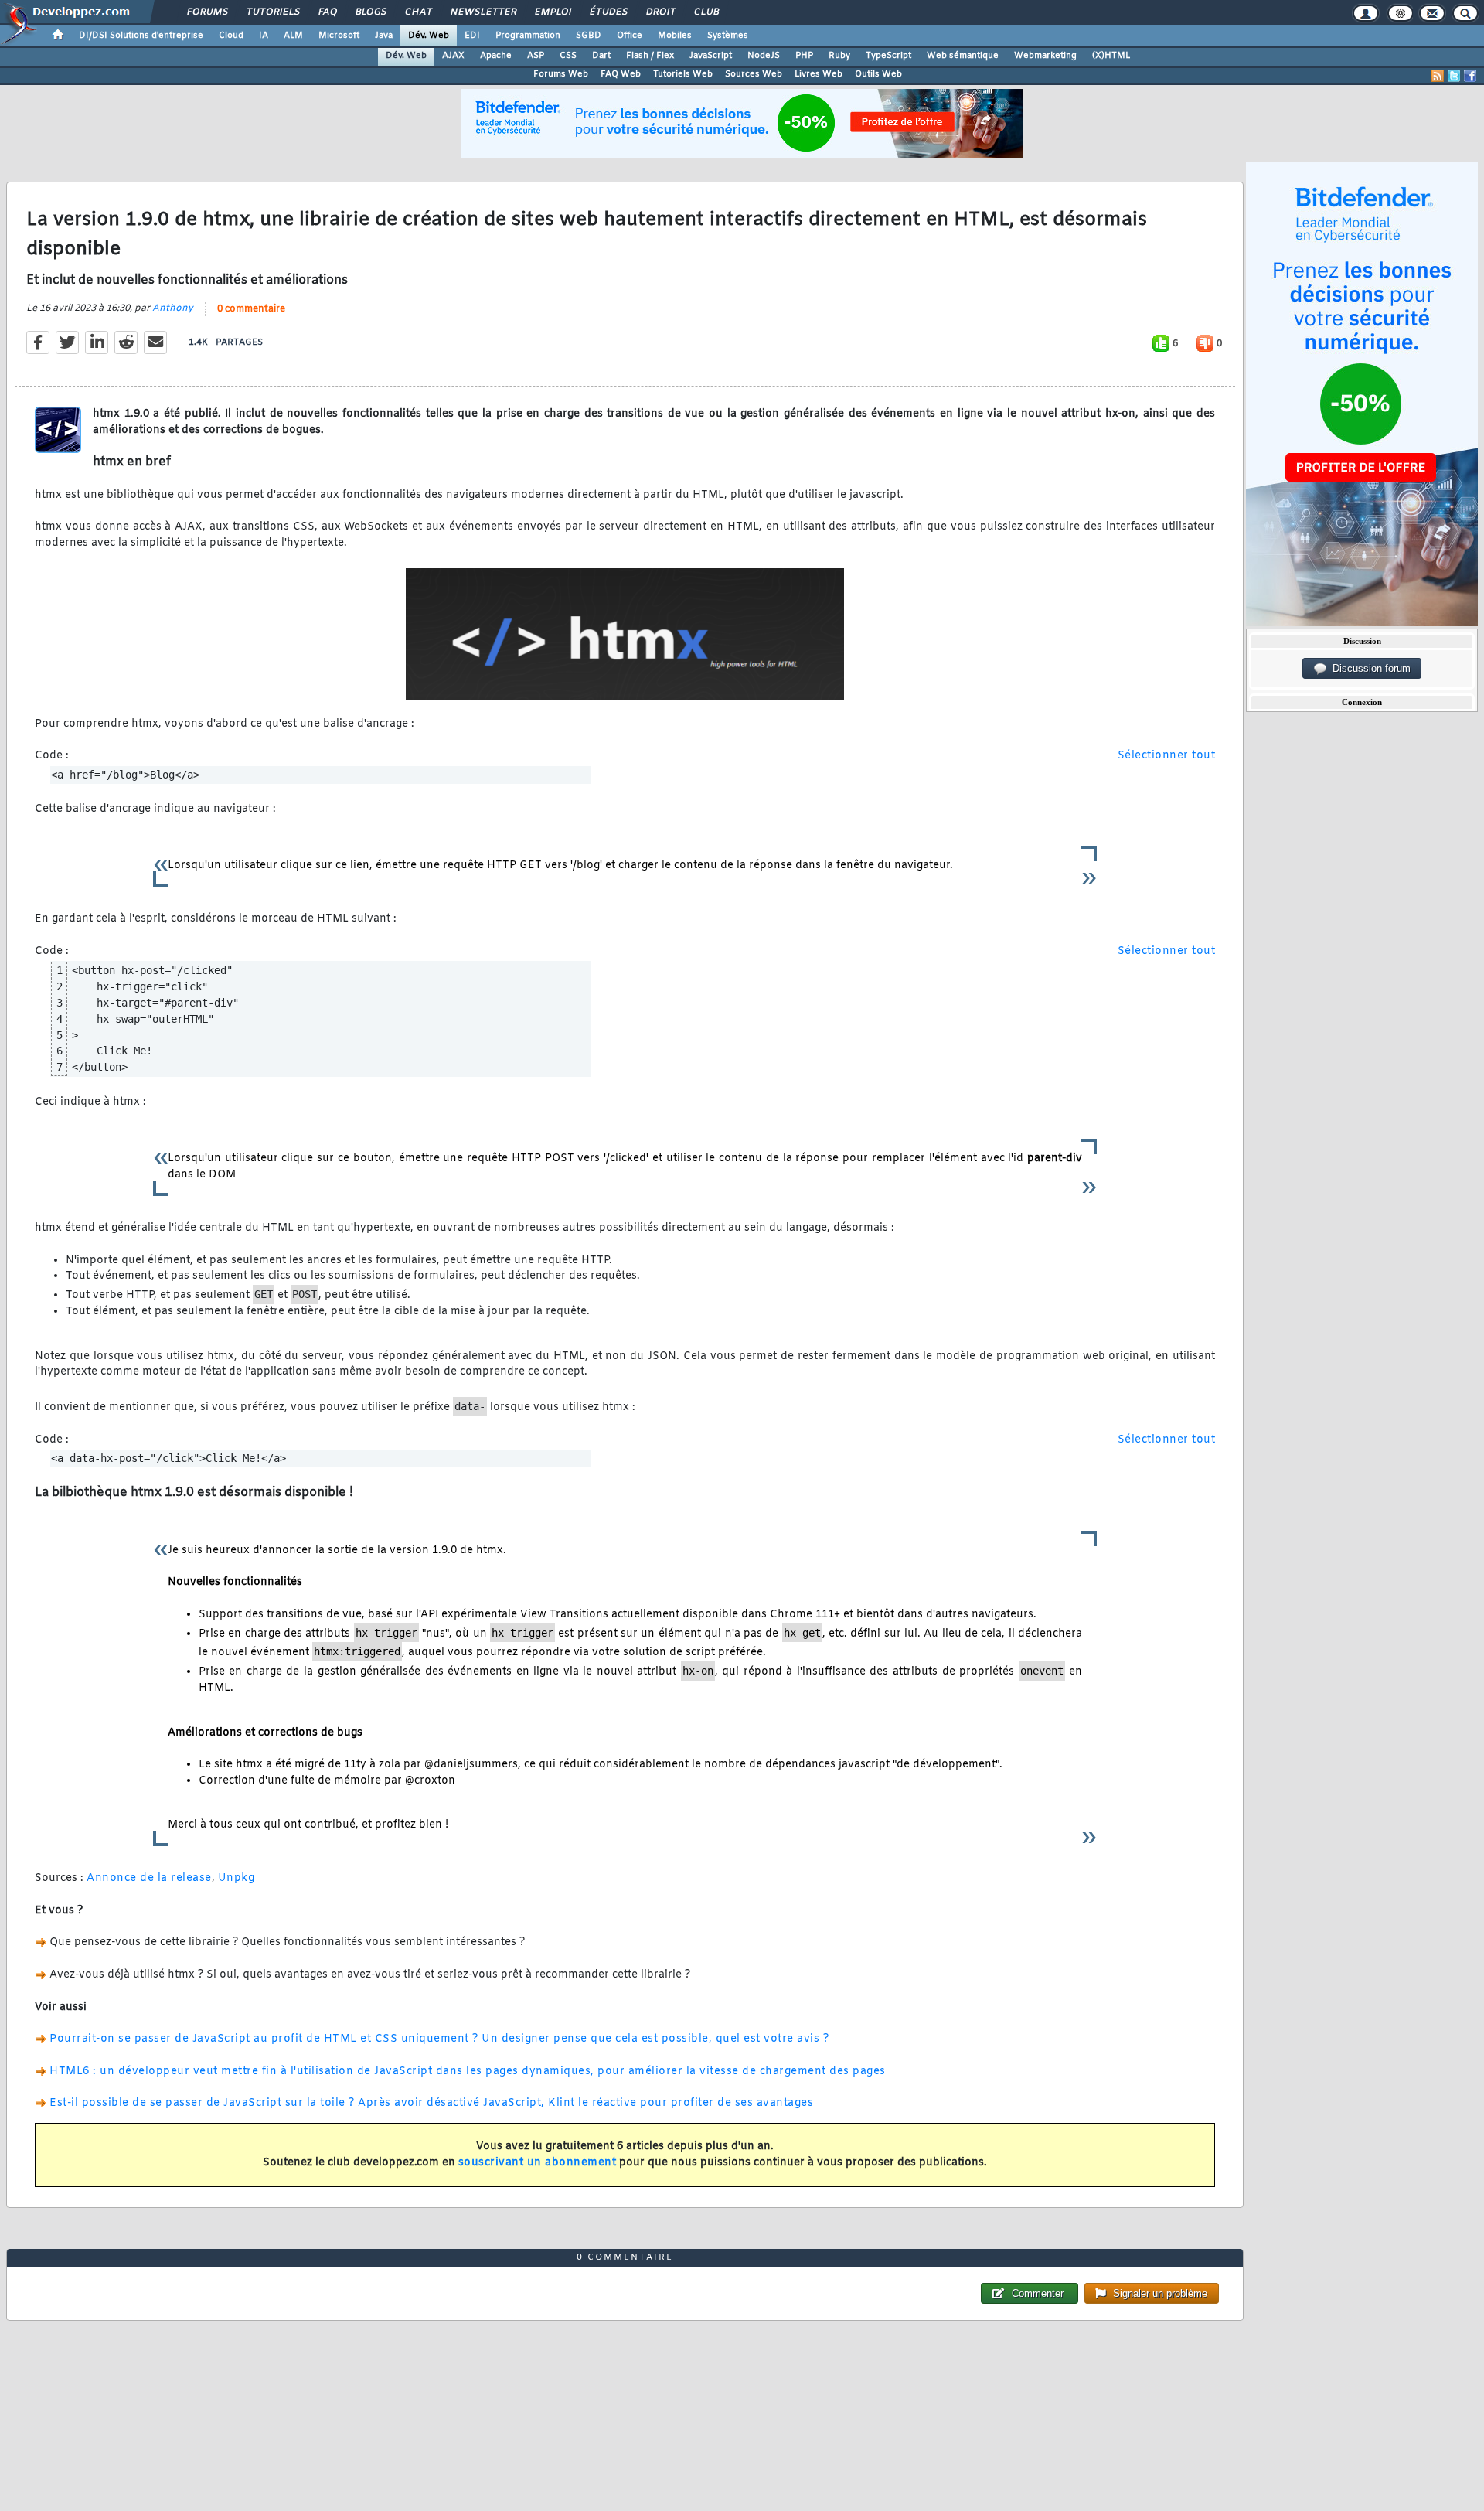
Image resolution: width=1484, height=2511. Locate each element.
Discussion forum (1368, 668)
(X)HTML (1111, 56)
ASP (536, 56)
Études (608, 12)
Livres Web (819, 74)
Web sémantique (963, 56)
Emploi (552, 12)
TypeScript (888, 56)
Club (706, 12)
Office (630, 36)
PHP (804, 56)
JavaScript (711, 56)
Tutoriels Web (683, 74)
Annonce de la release (149, 1878)
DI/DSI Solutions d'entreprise (141, 36)
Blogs (370, 12)
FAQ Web (621, 74)
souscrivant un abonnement (538, 2163)
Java (384, 36)
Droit (660, 12)
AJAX (453, 56)
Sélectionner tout (1167, 756)
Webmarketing (1045, 56)
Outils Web (878, 74)
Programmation (528, 36)
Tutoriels (272, 12)
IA (264, 36)
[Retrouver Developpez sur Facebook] (1470, 76)
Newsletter (483, 12)
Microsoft (339, 36)
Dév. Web (429, 36)
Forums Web (561, 74)
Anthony (173, 308)
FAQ (327, 12)
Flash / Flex (650, 56)
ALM (293, 36)
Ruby (839, 56)
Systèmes (728, 36)
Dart (601, 56)
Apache (496, 56)
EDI (472, 36)
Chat (418, 12)
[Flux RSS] (1438, 76)
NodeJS (764, 56)
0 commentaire (251, 309)
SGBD (589, 36)
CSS (568, 56)
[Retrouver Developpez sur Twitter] (1454, 76)
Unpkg (237, 1878)
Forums (207, 12)
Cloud (231, 36)
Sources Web (754, 74)
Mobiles (675, 36)
